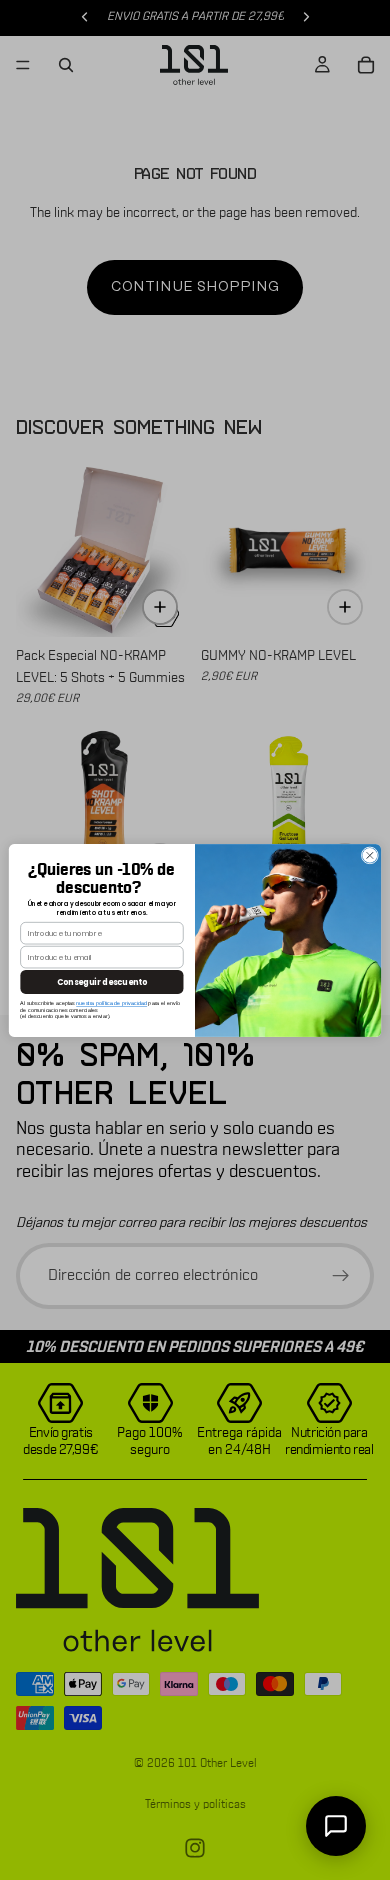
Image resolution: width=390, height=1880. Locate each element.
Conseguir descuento (102, 981)
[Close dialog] (370, 855)
